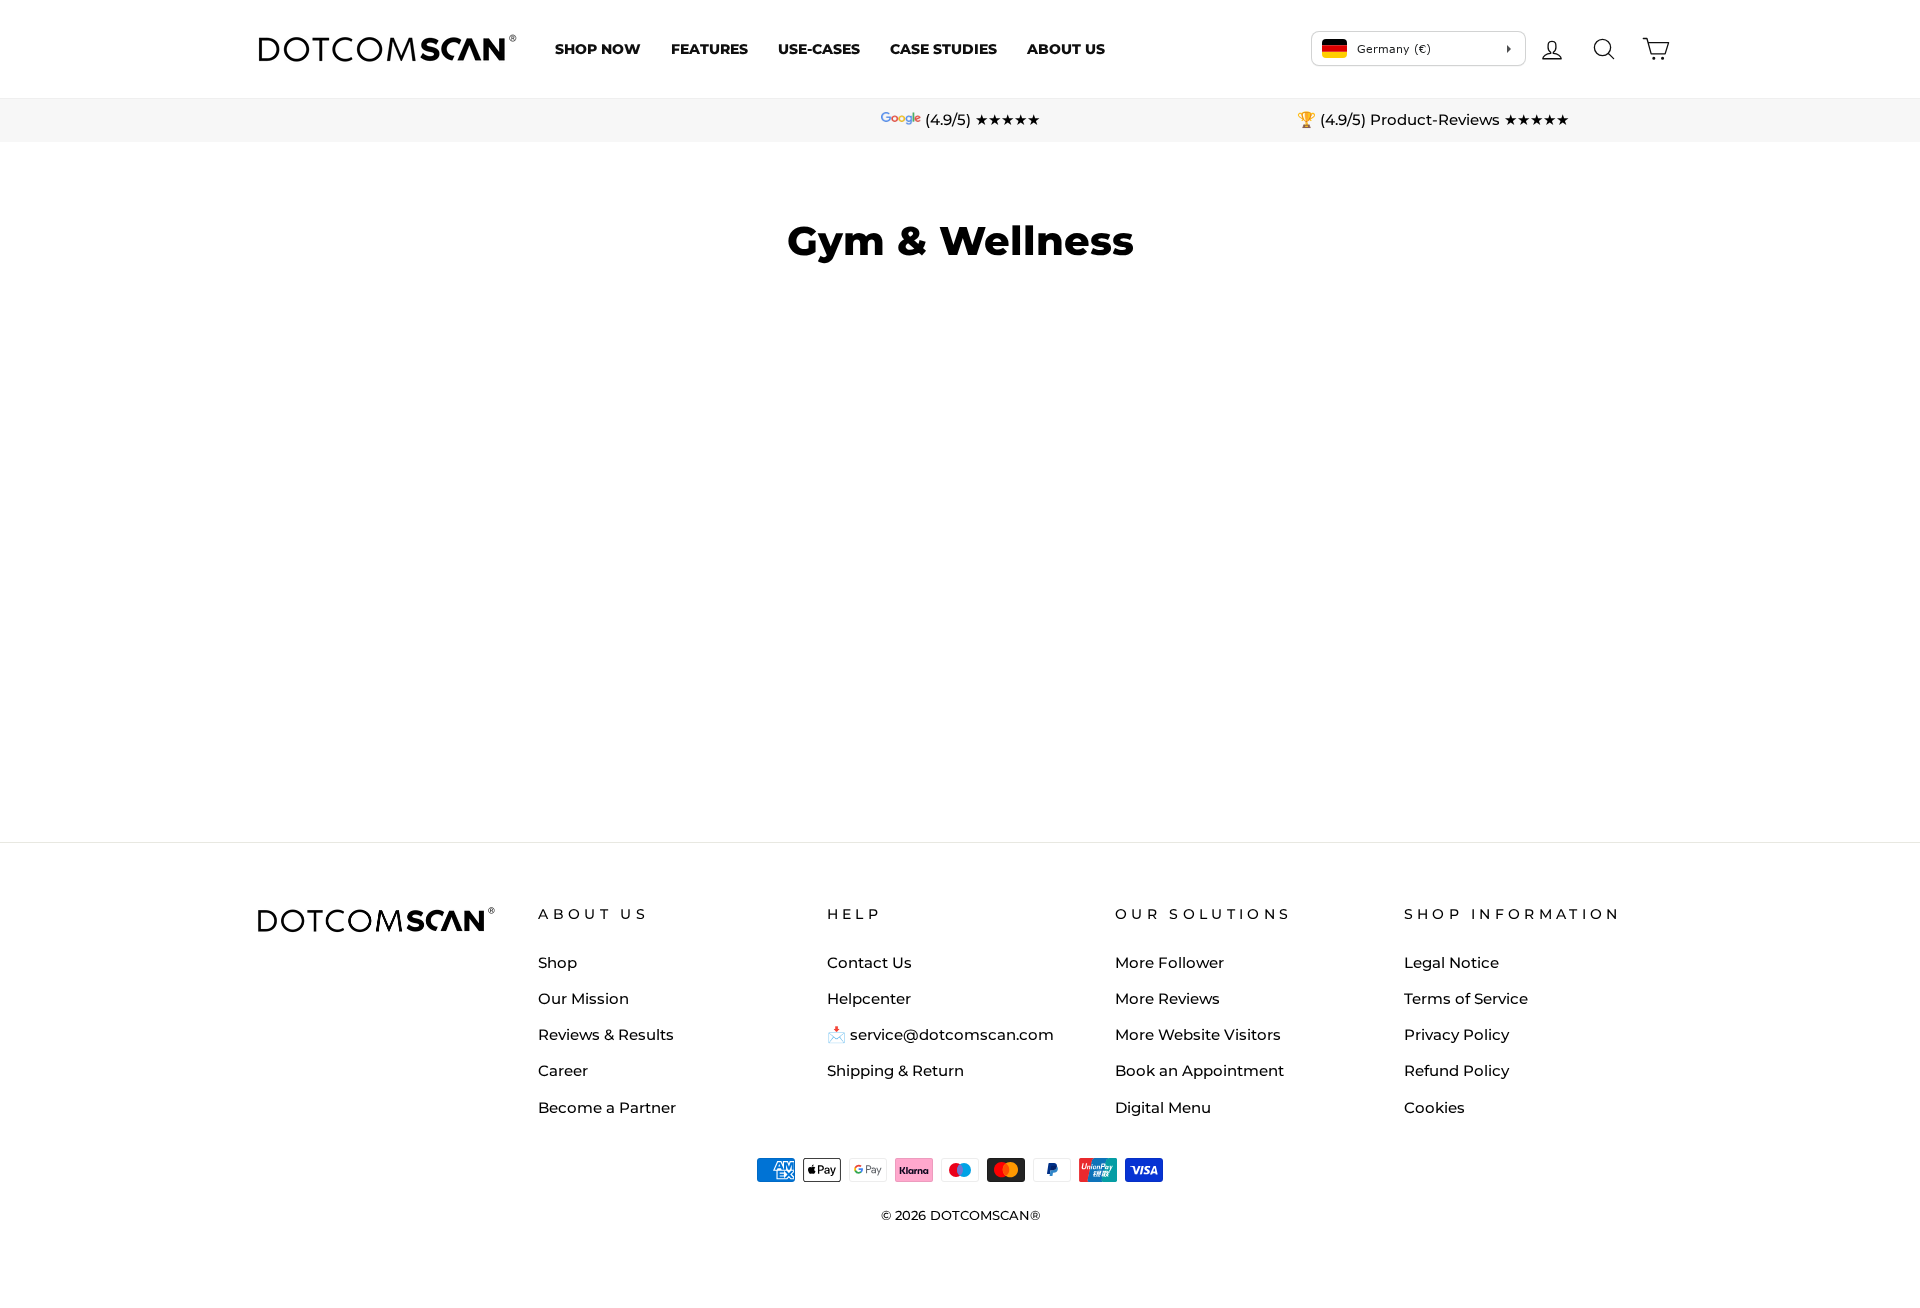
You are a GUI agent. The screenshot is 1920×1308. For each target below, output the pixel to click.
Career (563, 1070)
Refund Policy (1456, 1070)
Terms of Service (1466, 998)
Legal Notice (1451, 962)
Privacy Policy (1456, 1034)
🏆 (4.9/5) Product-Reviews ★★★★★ (1433, 119)
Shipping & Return (895, 1070)
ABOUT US (1066, 49)
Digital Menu (1163, 1107)
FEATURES (709, 49)
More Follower (1169, 962)
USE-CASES (819, 49)
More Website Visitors (1198, 1034)
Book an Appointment (1199, 1070)
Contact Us (869, 962)
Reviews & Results (606, 1034)
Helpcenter (869, 998)
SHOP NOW (598, 49)
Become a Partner (607, 1107)
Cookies (1434, 1107)
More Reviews (1167, 998)
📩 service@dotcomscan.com (940, 1034)
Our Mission (583, 998)
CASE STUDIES (943, 49)
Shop (557, 962)
